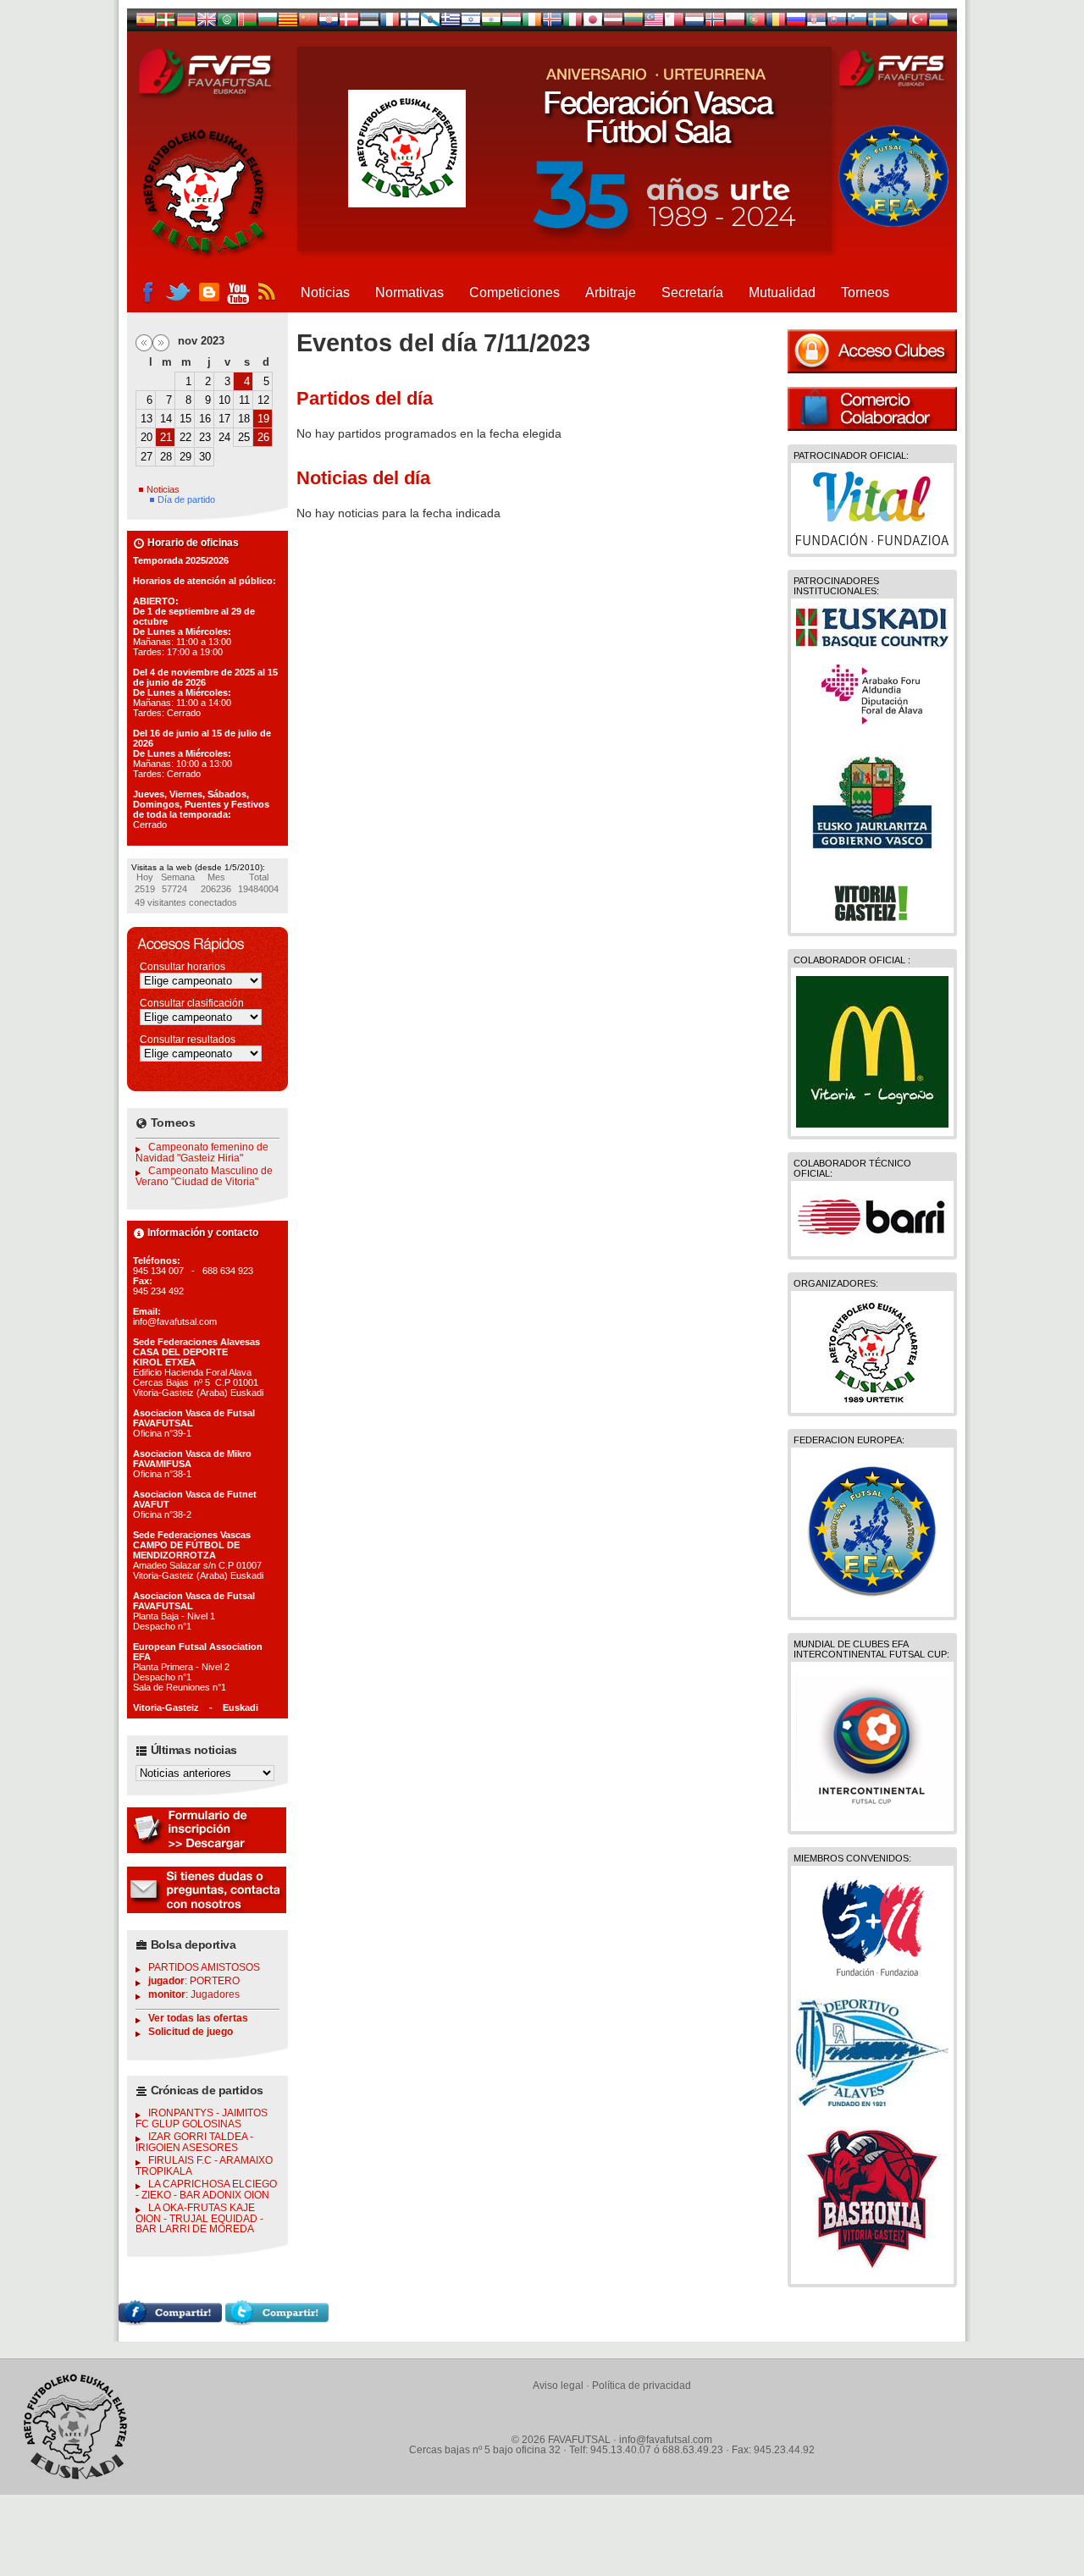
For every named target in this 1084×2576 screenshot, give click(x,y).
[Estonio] (369, 23)
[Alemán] (186, 23)
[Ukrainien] (938, 23)
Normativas (409, 292)
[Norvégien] (715, 23)
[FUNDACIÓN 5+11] (872, 1978)
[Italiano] (572, 23)
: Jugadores (194, 1994)
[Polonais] (735, 23)
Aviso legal (558, 2386)
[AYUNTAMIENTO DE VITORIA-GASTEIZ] (872, 920)
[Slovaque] (837, 23)
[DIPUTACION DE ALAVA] (872, 721)
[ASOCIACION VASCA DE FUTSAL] (873, 1400)
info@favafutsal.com (666, 2440)
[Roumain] (776, 23)
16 (205, 419)
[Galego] (430, 23)
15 (185, 419)
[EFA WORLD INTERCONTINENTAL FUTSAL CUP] (872, 1818)
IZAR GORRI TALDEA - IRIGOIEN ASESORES (194, 2142)
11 (244, 400)
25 (244, 437)
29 (185, 457)
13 (147, 419)
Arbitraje (611, 292)
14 (166, 419)
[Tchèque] (898, 23)
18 (244, 419)
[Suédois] (877, 23)
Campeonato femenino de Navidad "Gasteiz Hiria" (202, 1153)
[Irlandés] (532, 23)
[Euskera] (166, 23)
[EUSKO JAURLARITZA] (872, 861)
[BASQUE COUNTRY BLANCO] (872, 643)
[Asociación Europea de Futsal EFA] (872, 1604)
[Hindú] (491, 23)
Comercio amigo (872, 409)
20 (147, 437)
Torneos (865, 292)
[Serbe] (816, 23)
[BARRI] (872, 1244)
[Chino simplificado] (308, 23)
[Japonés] (593, 23)
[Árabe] (227, 23)
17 (224, 419)
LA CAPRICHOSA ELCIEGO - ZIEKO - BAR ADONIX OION (206, 2190)
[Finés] (410, 23)
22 (185, 437)
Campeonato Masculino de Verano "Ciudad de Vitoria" (204, 1176)
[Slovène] (857, 23)
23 (205, 437)
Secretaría (692, 292)
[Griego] (451, 23)
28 (166, 457)
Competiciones (514, 292)
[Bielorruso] (247, 23)
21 (166, 437)
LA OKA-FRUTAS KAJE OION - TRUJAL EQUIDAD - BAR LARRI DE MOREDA (199, 2218)
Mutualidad (782, 292)
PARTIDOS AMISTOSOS (204, 1967)
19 (263, 419)
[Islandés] (552, 23)
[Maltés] (654, 23)
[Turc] (918, 23)
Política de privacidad (642, 2386)
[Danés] (349, 23)
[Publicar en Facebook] (170, 2321)
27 (147, 457)
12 (263, 400)
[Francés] (390, 23)
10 (224, 400)
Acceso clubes (872, 351)
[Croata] (329, 23)
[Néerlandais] (694, 23)
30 (205, 457)
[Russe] (796, 23)
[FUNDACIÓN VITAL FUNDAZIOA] (872, 541)
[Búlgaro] (268, 23)
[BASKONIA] (872, 2271)
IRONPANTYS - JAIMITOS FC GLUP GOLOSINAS (202, 2118)
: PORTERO (194, 1981)
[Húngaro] (512, 23)
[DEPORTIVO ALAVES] (872, 2102)
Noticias (325, 292)
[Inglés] (207, 23)
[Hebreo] (471, 23)
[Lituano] (633, 23)
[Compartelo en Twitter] (277, 2321)
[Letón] (613, 23)
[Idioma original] (146, 23)
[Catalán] (288, 23)
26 (263, 437)
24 (224, 437)
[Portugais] (755, 23)
